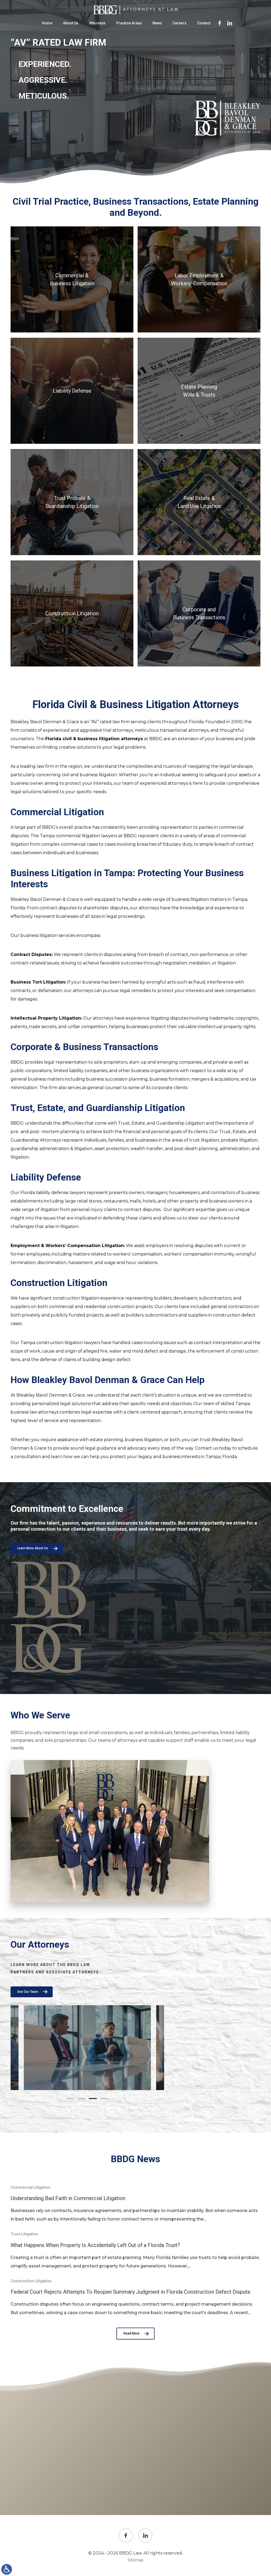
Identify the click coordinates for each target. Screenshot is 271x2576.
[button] (71, 2099)
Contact (204, 23)
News (157, 23)
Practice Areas (129, 23)
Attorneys (97, 23)
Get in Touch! (136, 2485)
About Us (71, 23)
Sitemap (136, 2560)
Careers (180, 23)
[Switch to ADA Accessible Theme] (7, 2569)
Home (47, 23)
